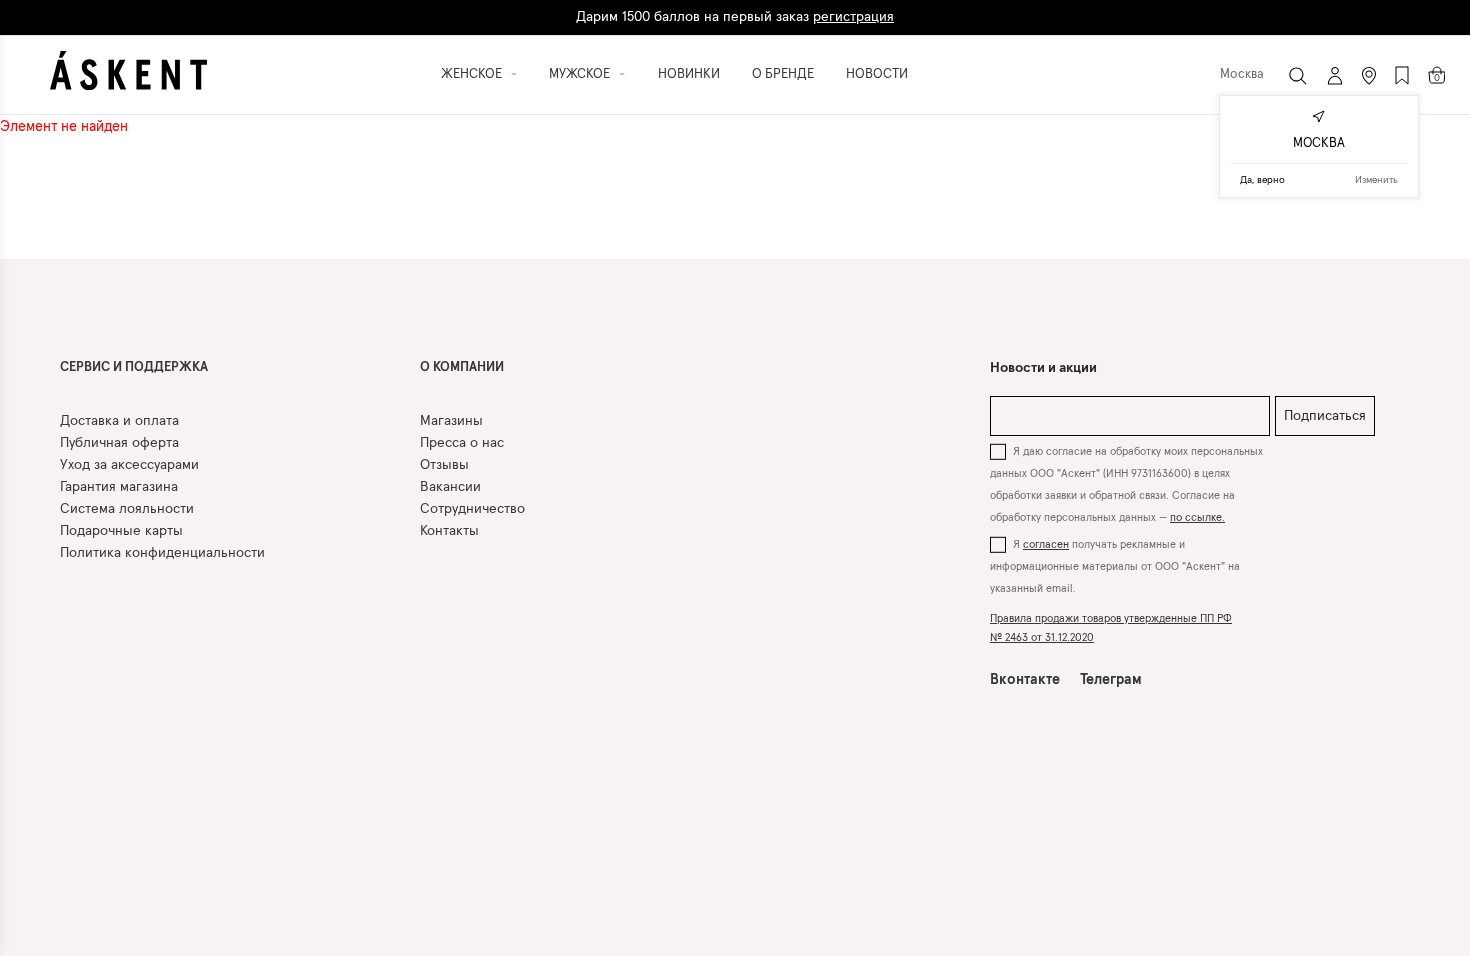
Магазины (451, 421)
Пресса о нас (462, 443)
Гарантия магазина (119, 487)
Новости (877, 74)
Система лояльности (127, 509)
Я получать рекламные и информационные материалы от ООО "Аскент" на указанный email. (1115, 566)
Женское (471, 74)
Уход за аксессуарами (129, 465)
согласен (1046, 544)
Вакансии (450, 487)
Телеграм (1111, 680)
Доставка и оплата (119, 421)
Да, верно (1262, 180)
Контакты (449, 531)
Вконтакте (1025, 680)
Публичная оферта (119, 443)
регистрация (853, 9)
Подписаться (1325, 416)
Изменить (1376, 180)
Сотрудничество (472, 509)
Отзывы (444, 465)
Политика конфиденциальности (162, 553)
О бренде (783, 74)
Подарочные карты (121, 531)
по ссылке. (1197, 517)
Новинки (689, 74)
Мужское (579, 74)
